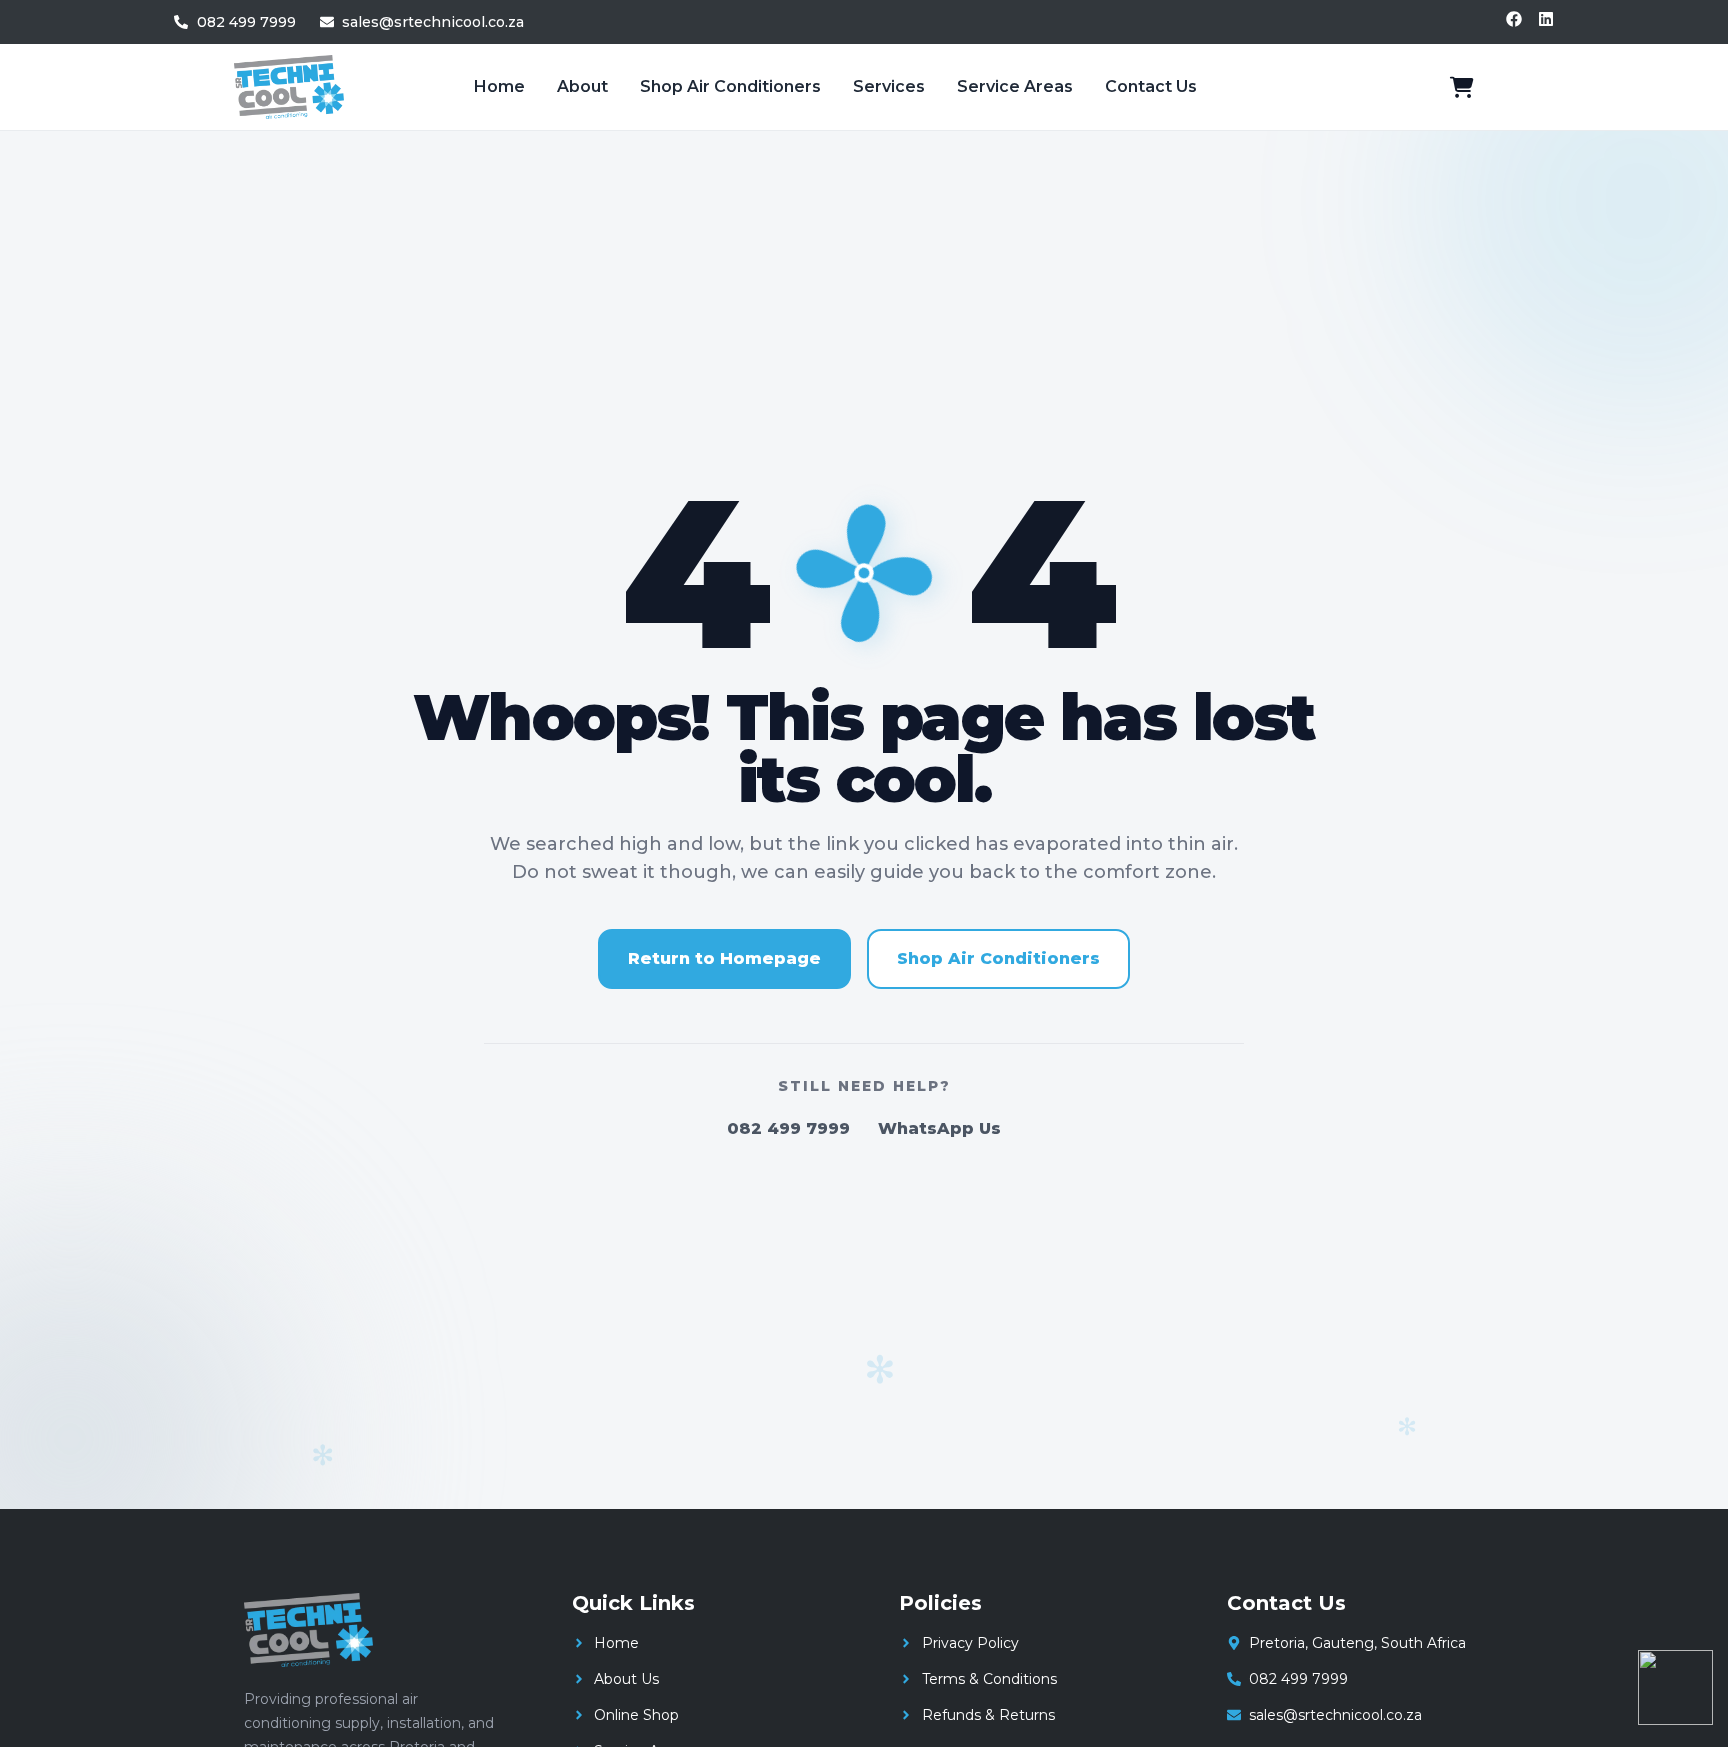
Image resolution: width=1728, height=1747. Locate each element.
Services (889, 86)
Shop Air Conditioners (730, 86)
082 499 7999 (788, 1128)
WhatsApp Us (939, 1128)
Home (499, 86)
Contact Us (1151, 86)
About (582, 86)
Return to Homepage (724, 958)
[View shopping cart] (1462, 87)
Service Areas (1015, 86)
